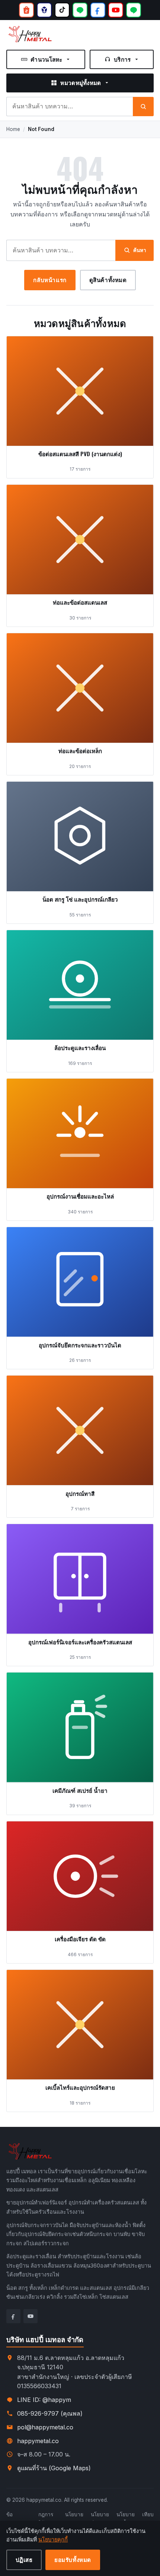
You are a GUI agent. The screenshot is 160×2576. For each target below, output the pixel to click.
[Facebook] (98, 10)
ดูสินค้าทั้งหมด (108, 279)
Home (13, 129)
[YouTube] (116, 10)
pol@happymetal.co (45, 2427)
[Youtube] (31, 2316)
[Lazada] (44, 10)
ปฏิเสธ (24, 2559)
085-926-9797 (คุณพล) (50, 2413)
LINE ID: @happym (44, 2400)
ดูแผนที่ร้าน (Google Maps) (54, 2468)
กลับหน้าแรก (50, 279)
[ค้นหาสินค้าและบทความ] (143, 107)
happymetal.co (38, 2441)
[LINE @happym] (134, 10)
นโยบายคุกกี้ (53, 2539)
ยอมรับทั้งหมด (73, 2559)
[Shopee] (26, 10)
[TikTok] (62, 10)
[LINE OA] (80, 10)
